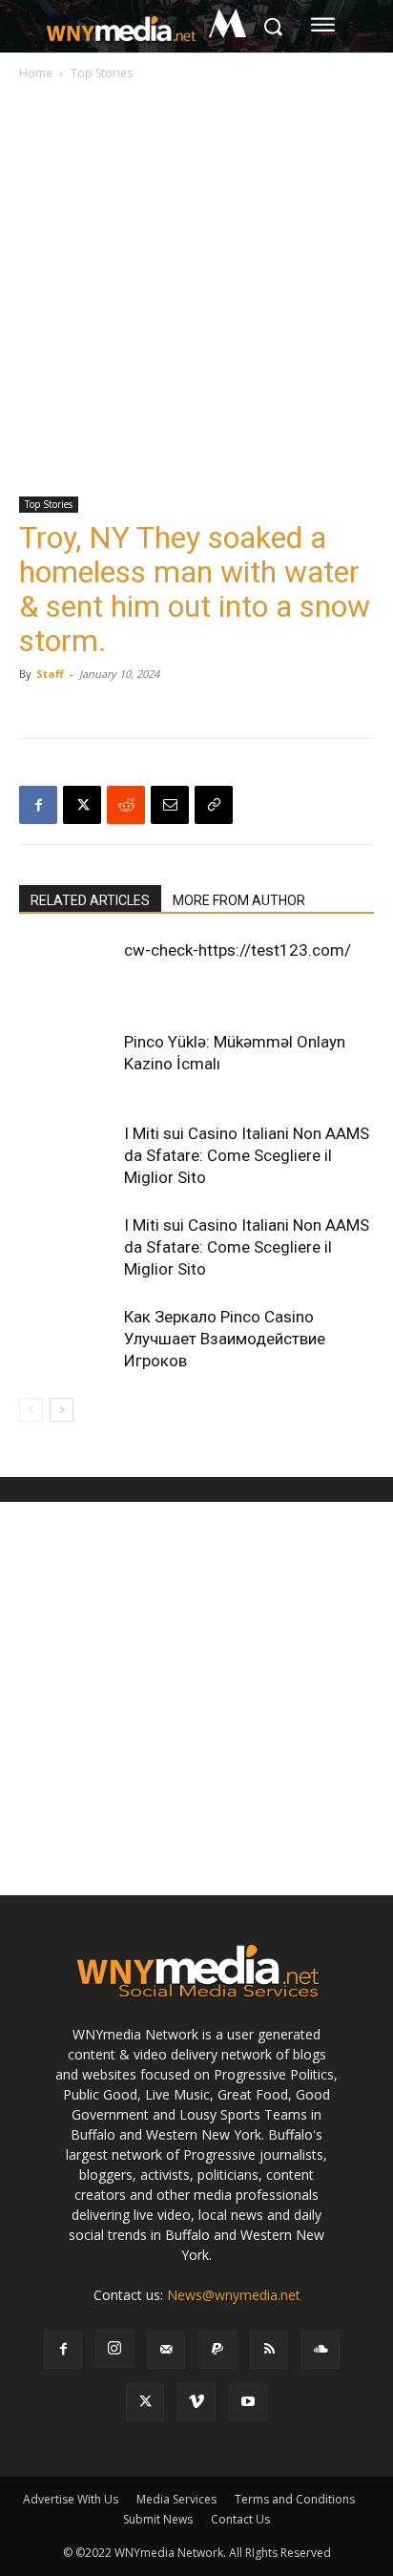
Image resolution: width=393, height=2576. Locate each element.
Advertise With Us (71, 2499)
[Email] (170, 805)
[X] (82, 805)
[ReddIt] (126, 805)
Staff (50, 674)
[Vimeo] (196, 2402)
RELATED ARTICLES (90, 900)
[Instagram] (114, 2349)
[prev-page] (31, 1410)
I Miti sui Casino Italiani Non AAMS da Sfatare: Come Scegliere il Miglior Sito (247, 1155)
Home (36, 73)
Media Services (176, 2499)
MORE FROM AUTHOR (239, 900)
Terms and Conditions (295, 2499)
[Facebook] (38, 805)
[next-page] (62, 1410)
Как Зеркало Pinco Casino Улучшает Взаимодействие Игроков (225, 1339)
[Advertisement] (196, 290)
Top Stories (102, 73)
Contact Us (240, 2519)
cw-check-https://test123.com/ (238, 950)
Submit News (158, 2519)
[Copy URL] (214, 805)
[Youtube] (248, 2402)
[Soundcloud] (321, 2350)
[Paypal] (217, 2350)
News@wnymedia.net (234, 2295)
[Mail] (166, 2350)
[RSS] (269, 2350)
